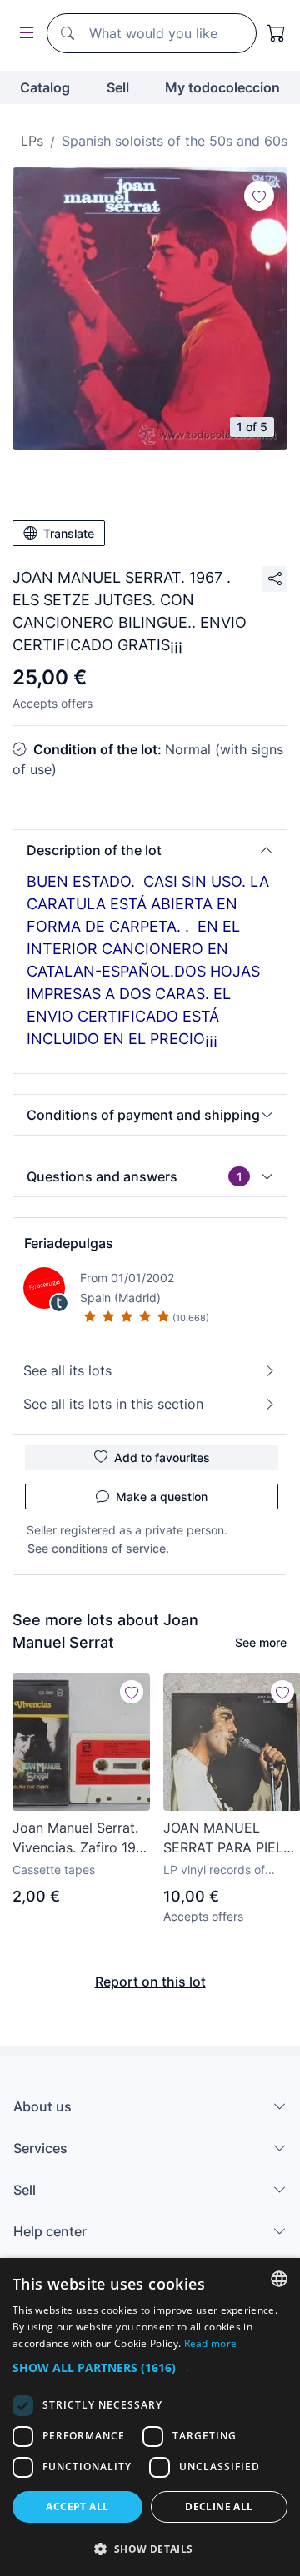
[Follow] (259, 196)
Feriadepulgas (69, 1243)
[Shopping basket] (277, 33)
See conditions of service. (98, 1548)
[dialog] (150, 2417)
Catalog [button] (45, 87)
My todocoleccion (222, 87)
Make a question (162, 1497)
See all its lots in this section (113, 1404)
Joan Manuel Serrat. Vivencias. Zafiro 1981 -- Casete (81, 1838)
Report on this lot (150, 1982)
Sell (118, 87)
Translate (69, 533)
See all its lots (67, 1370)
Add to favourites (162, 1457)
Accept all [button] (77, 2506)
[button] (150, 850)
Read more (211, 2343)
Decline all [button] (219, 2506)
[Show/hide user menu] (23, 34)
